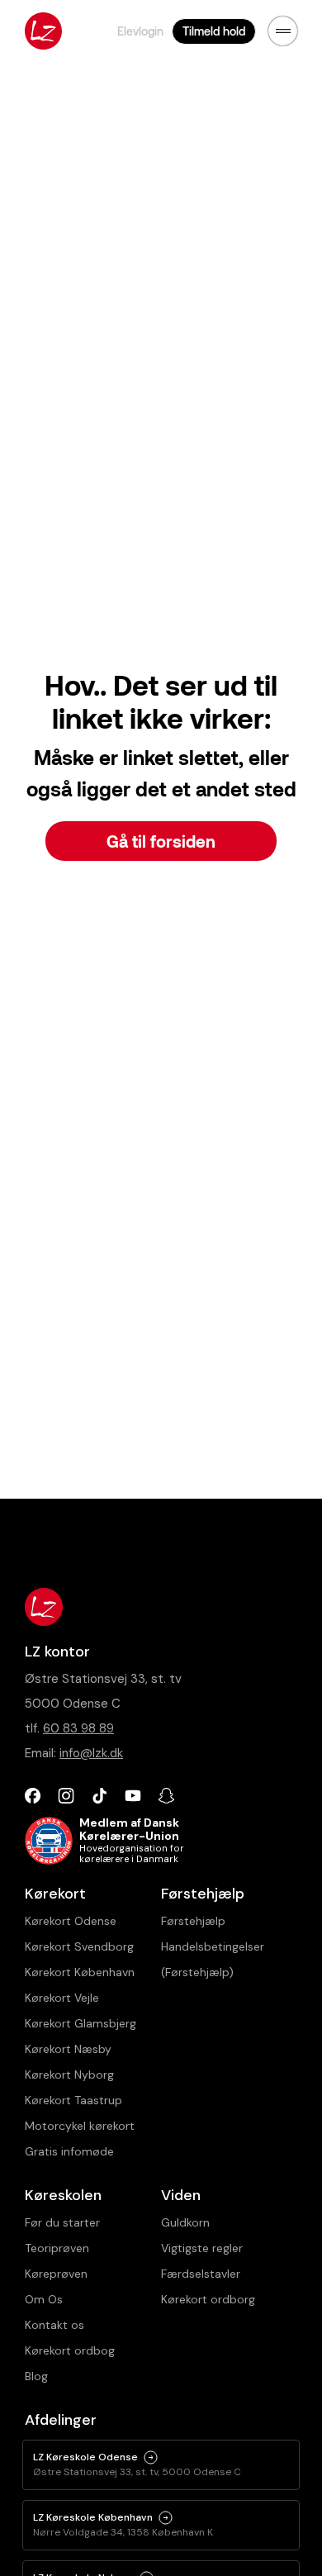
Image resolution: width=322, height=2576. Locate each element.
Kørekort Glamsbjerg (80, 2023)
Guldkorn (185, 2222)
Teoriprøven (57, 2248)
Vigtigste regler (202, 2248)
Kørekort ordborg (208, 2299)
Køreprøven (56, 2274)
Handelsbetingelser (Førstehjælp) (213, 1959)
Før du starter (62, 2222)
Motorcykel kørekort (80, 2126)
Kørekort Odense (71, 1921)
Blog (36, 2376)
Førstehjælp (193, 1921)
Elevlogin (140, 31)
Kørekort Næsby (68, 2049)
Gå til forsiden (161, 841)
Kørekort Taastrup (73, 2100)
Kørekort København (80, 1972)
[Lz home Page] (43, 31)
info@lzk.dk (91, 1753)
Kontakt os (54, 2325)
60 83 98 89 (78, 1728)
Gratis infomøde (69, 2151)
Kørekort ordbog (70, 2350)
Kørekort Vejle (62, 1998)
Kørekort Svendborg (79, 1946)
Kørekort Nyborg (69, 2075)
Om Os (44, 2299)
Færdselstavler (201, 2274)
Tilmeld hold (214, 31)
